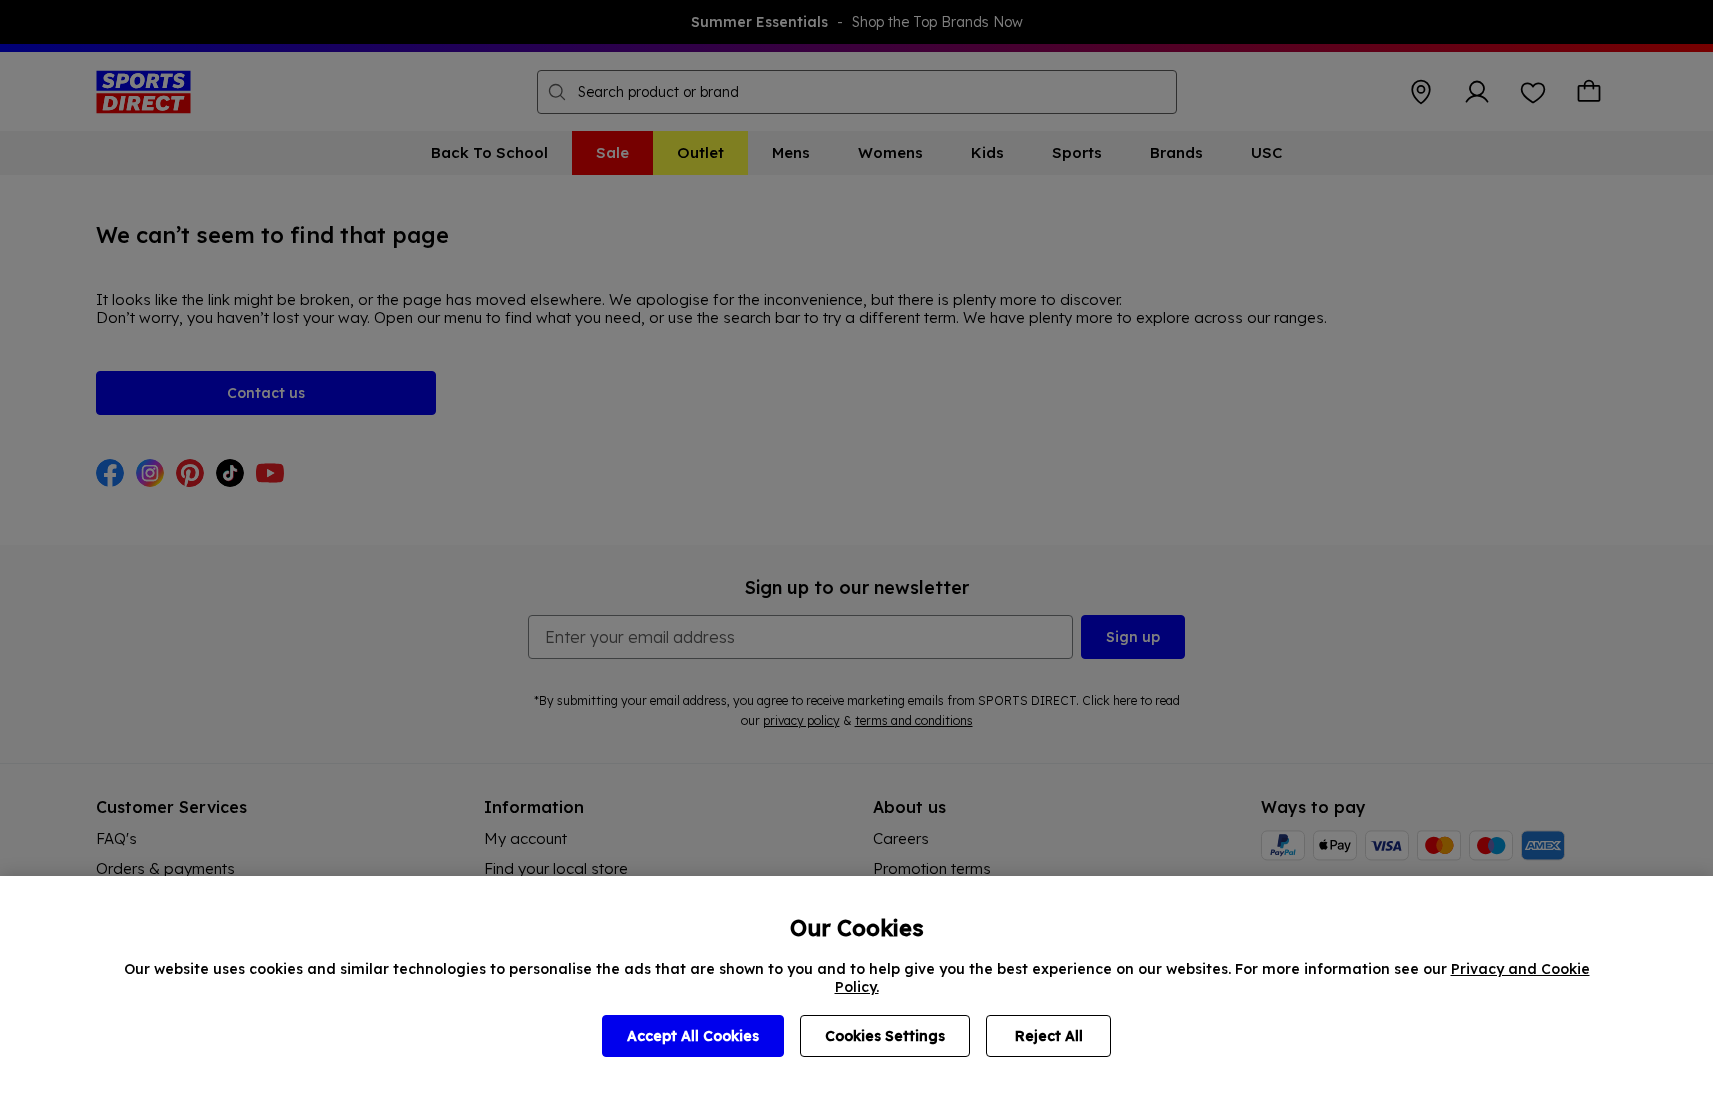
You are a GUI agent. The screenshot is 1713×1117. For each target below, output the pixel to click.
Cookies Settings (885, 1036)
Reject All (1049, 1036)
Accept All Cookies (693, 1036)
